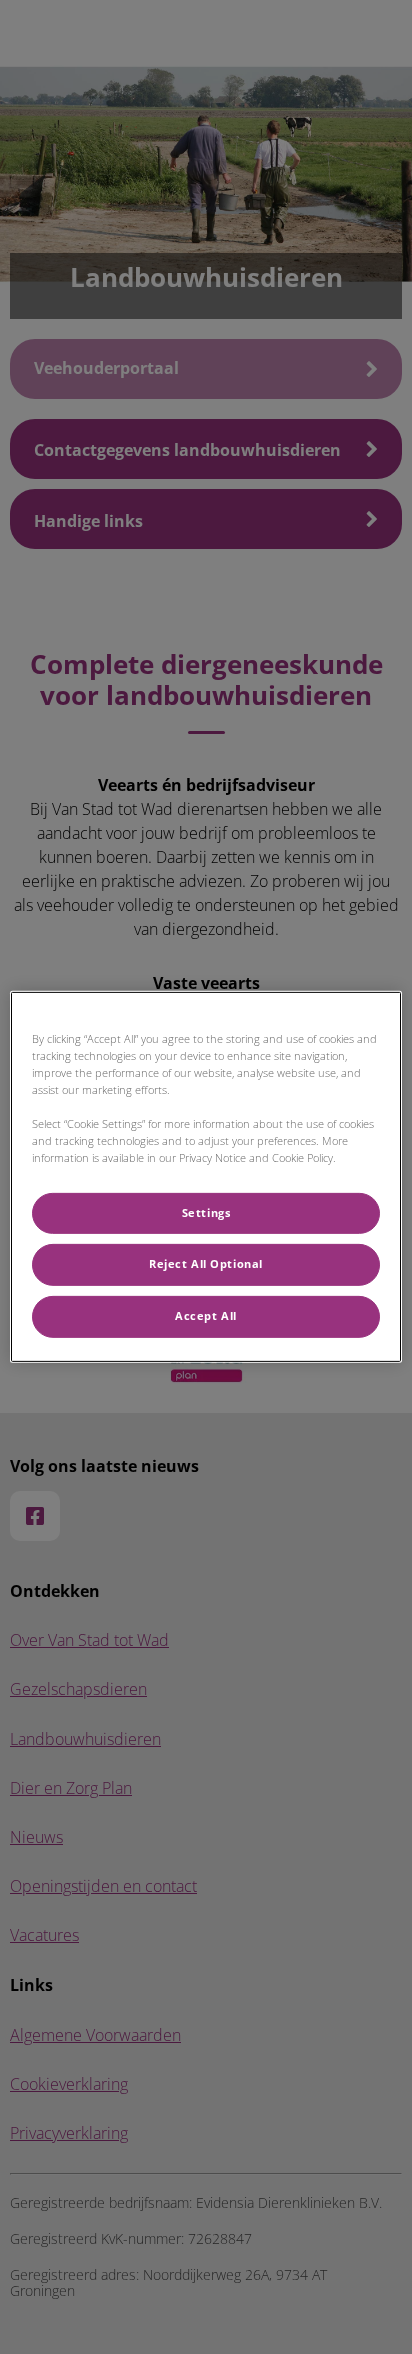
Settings (206, 1212)
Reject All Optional (206, 1264)
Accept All (206, 1316)
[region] (205, 1177)
